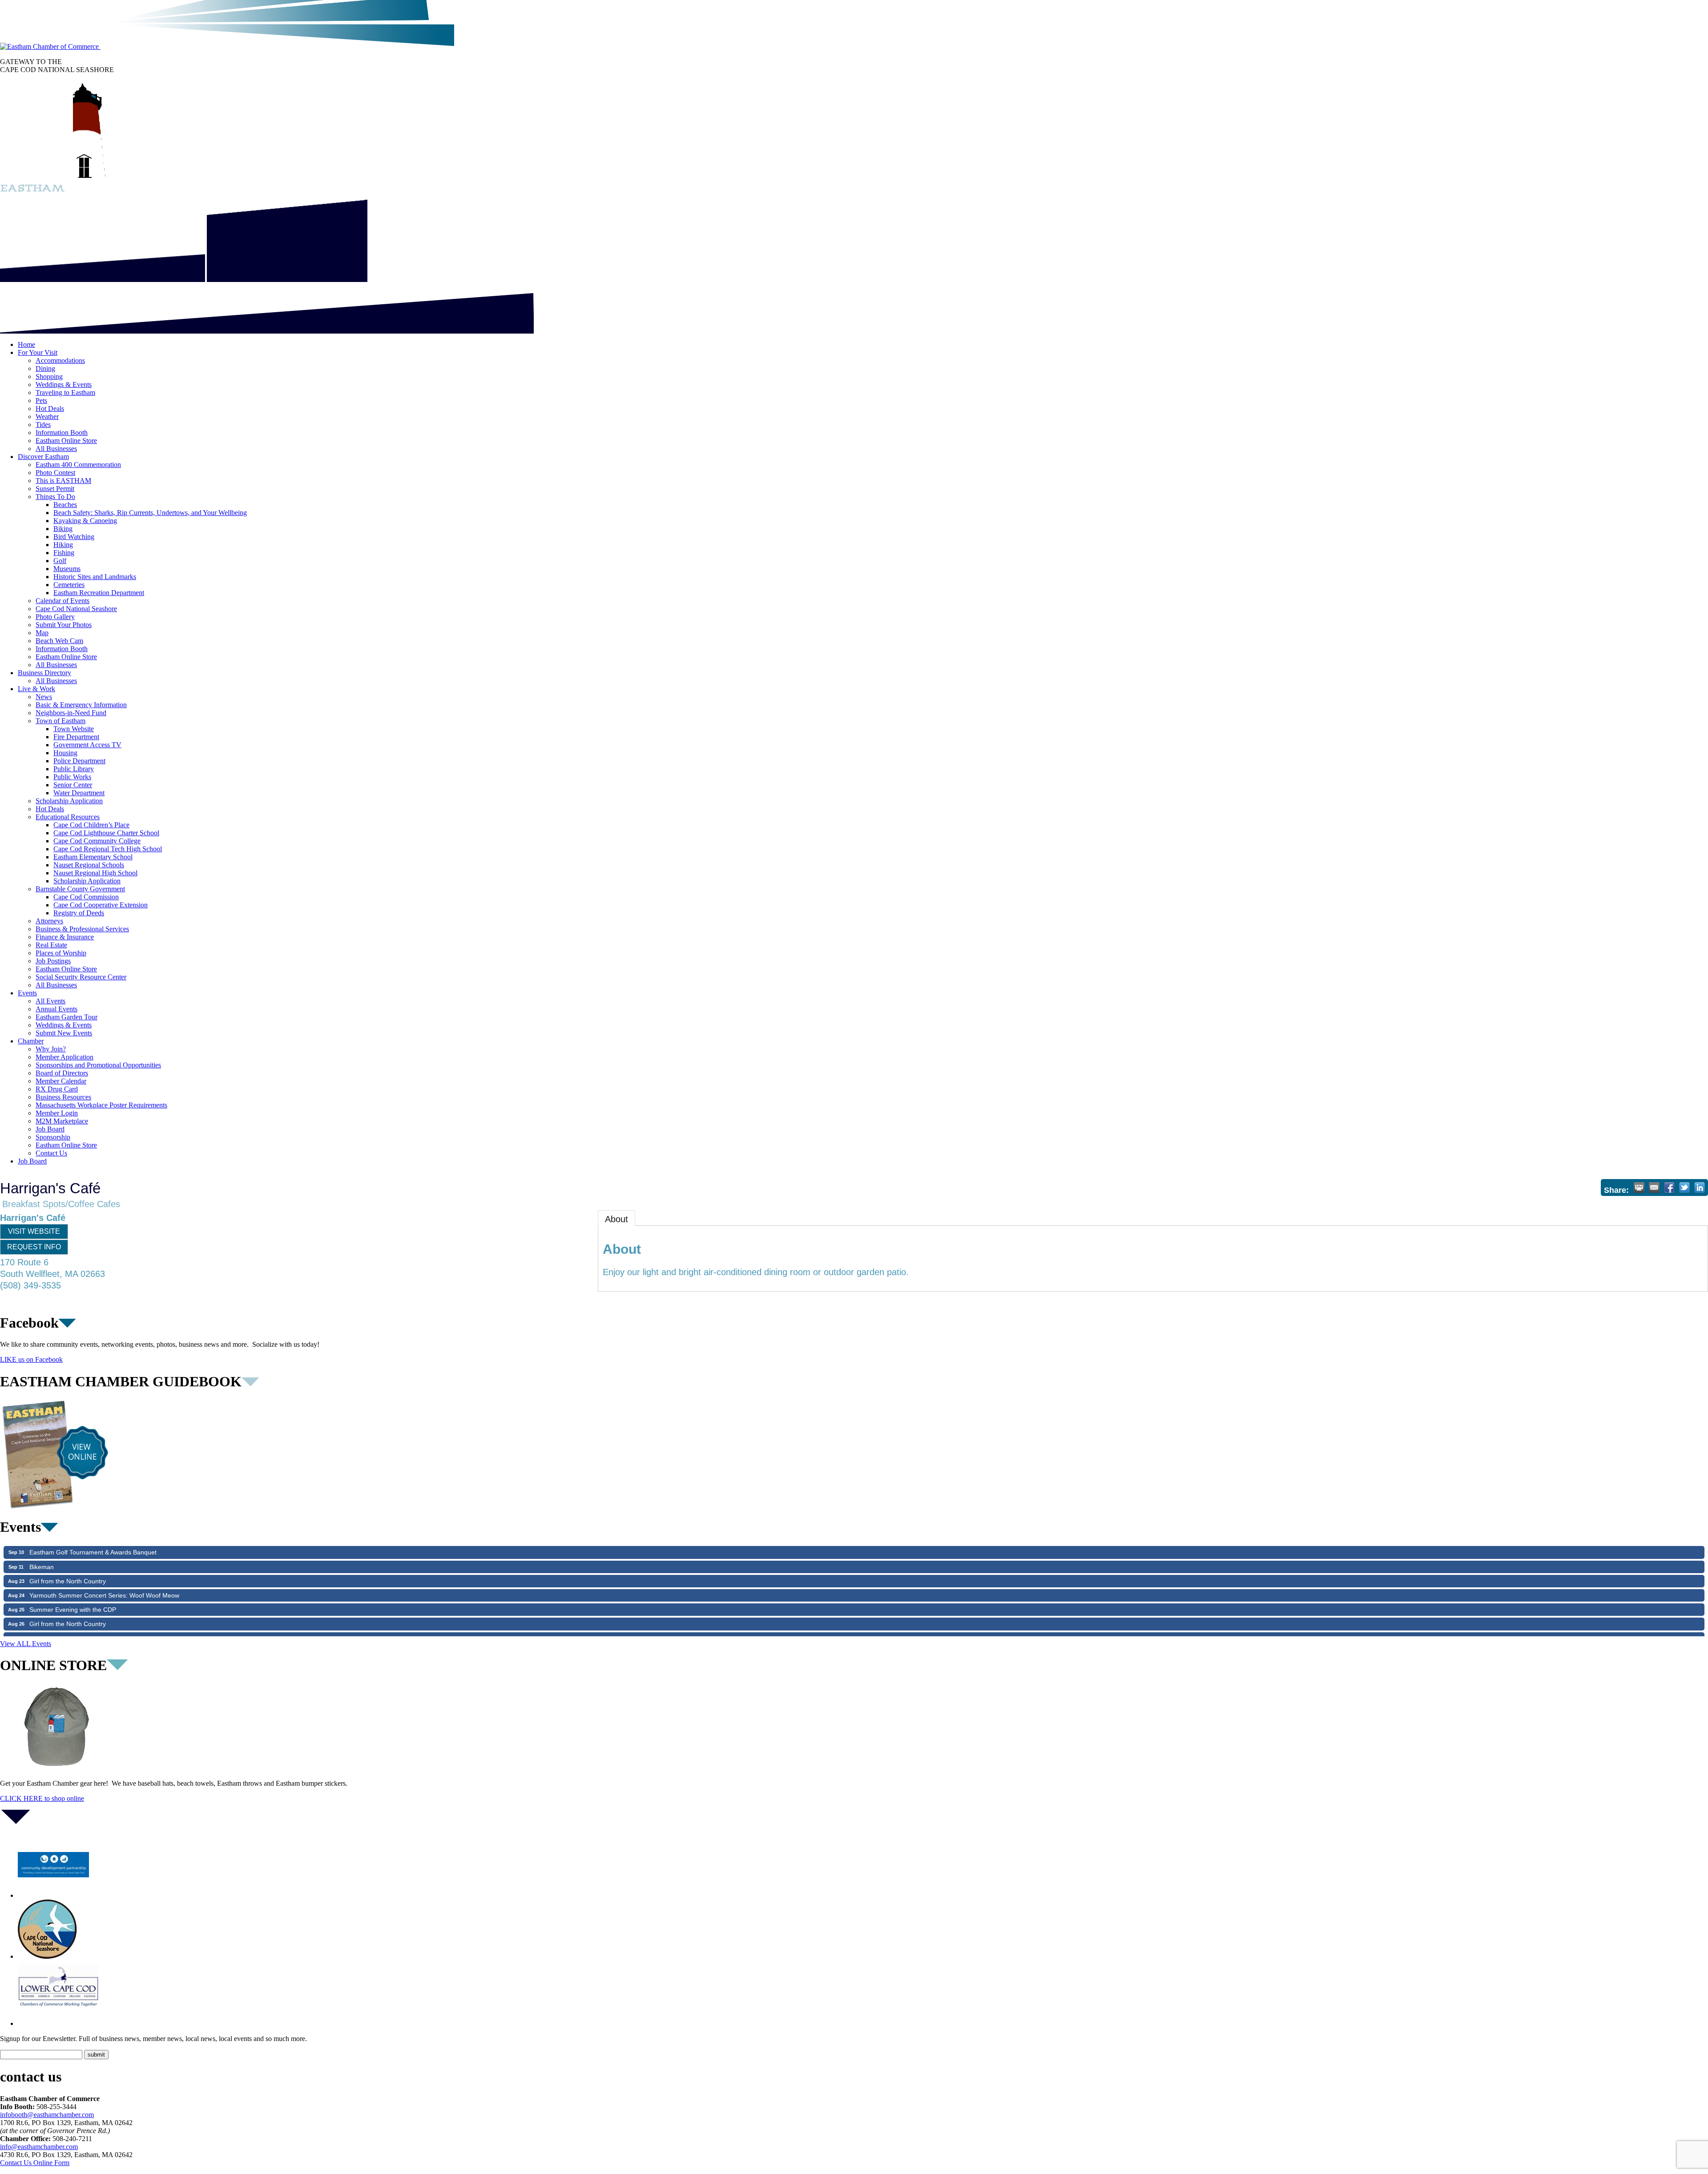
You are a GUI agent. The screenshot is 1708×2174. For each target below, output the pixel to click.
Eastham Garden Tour (66, 1017)
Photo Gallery (55, 617)
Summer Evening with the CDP (73, 1555)
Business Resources (63, 1097)
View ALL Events (26, 1644)
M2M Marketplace (62, 1121)
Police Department (79, 761)
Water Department (79, 793)
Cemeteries (69, 585)
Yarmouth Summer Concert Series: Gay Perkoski (98, 1626)
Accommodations (60, 360)
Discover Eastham (43, 457)
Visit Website (34, 1231)
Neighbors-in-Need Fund (71, 713)
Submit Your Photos (64, 625)
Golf (60, 561)
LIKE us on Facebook (31, 1359)
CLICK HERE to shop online (42, 1798)
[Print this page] (1639, 1188)
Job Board (50, 1129)
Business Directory (44, 673)
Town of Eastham (60, 721)
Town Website (74, 729)
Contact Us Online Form (35, 2163)
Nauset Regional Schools (89, 865)
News (44, 697)
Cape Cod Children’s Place (91, 825)
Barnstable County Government (80, 889)
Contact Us (51, 1153)
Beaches (65, 505)
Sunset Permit (55, 489)
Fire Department (76, 737)
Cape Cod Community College (97, 841)
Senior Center (73, 785)
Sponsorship (53, 1137)
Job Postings (53, 961)
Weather (47, 417)
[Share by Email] (1654, 1188)
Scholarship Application (69, 801)
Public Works (72, 777)
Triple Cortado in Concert (65, 1584)
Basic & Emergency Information (81, 705)
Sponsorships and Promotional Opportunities (98, 1065)
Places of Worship (61, 953)
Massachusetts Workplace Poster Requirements (101, 1105)
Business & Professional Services (82, 929)
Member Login (57, 1113)
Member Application (64, 1057)
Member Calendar (61, 1081)
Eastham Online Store (66, 441)
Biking (63, 529)
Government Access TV (87, 745)
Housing (65, 753)
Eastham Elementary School (93, 857)
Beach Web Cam (59, 641)
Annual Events (56, 1009)
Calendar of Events (62, 601)
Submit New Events (64, 1033)
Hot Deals (50, 409)
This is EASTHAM (63, 481)
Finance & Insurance (65, 937)
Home (26, 344)
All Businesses (56, 449)
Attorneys (49, 921)
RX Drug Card (57, 1089)
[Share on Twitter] (1684, 1188)
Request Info (34, 1247)
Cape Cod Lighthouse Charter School (106, 833)
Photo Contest (55, 473)
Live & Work (36, 689)
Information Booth (62, 433)
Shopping (49, 376)
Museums (67, 569)
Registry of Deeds (79, 913)
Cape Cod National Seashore (76, 609)
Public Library (74, 769)
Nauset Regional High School (95, 873)
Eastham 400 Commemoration (78, 465)
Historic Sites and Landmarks (95, 577)
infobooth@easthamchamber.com (47, 2115)
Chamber (31, 1041)
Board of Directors (62, 1073)
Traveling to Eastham (65, 393)
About (616, 1219)
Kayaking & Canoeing (85, 521)
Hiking (63, 545)
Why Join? (51, 1049)
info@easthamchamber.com (39, 2147)
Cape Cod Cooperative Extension (101, 905)
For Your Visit (38, 352)
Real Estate (51, 945)
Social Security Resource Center (81, 977)
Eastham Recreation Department (99, 593)
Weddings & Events (64, 384)
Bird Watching (74, 537)
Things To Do (55, 497)
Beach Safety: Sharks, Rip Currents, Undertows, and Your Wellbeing (150, 513)
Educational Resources (68, 817)
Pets (41, 401)
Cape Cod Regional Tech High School (108, 849)
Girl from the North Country (68, 1569)
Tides (43, 425)
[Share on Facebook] (1669, 1188)
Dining (45, 368)
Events (27, 993)
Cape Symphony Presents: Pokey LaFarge (89, 1612)
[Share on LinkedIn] (1700, 1188)
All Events (50, 1001)
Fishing (64, 553)
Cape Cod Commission (86, 897)
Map (42, 633)
